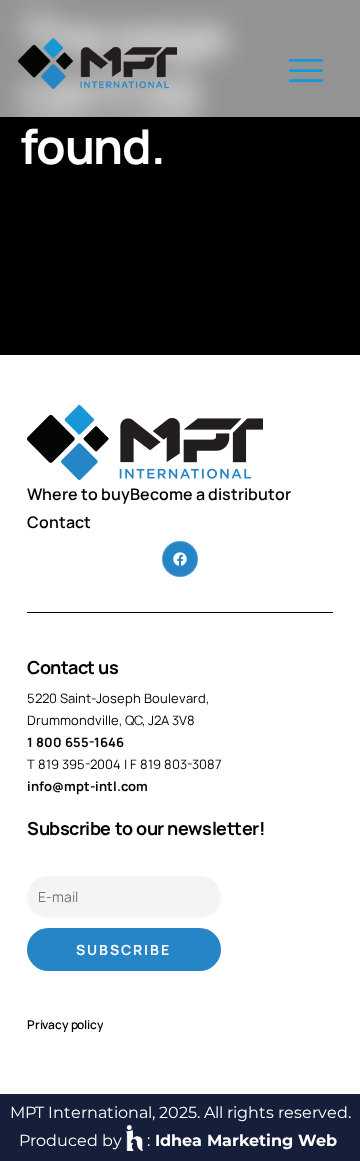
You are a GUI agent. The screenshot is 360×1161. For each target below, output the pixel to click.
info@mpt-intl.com (87, 786)
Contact (59, 522)
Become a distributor (210, 494)
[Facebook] (180, 559)
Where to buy (78, 494)
